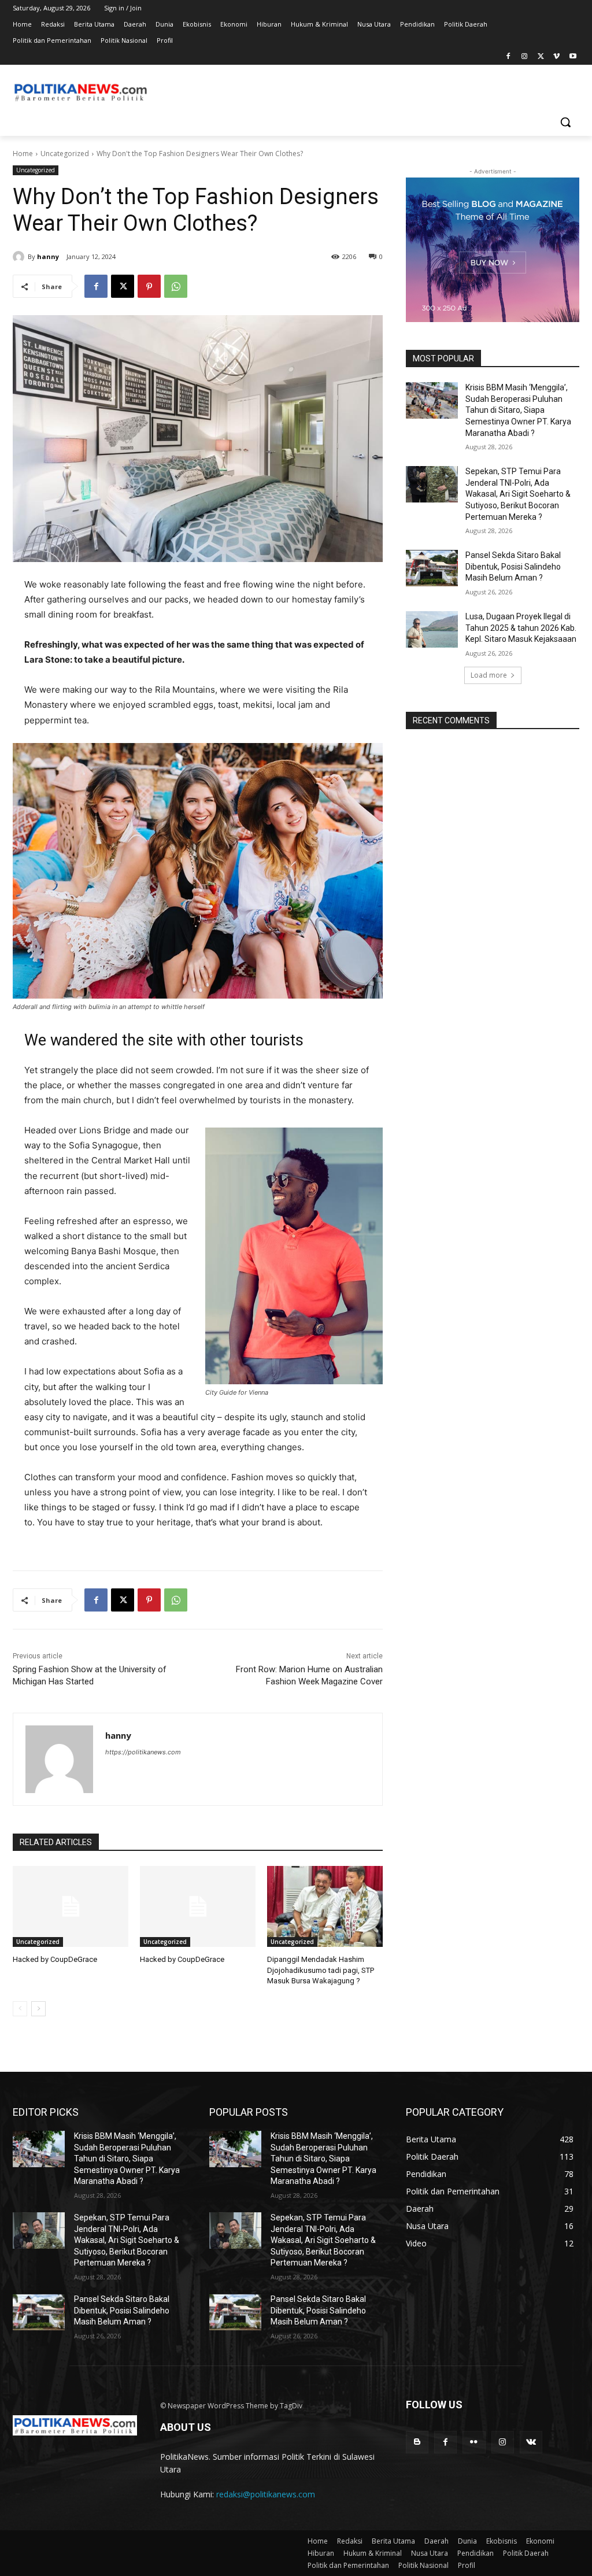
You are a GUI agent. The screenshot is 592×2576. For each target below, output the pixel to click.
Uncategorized (65, 154)
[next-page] (38, 2009)
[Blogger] (417, 2442)
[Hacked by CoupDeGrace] (71, 1906)
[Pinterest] (149, 286)
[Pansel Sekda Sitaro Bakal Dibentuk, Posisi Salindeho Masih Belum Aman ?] (432, 568)
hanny (48, 256)
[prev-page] (20, 2009)
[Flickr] (474, 2442)
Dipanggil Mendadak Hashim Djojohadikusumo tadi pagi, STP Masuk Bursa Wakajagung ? (321, 1970)
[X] (541, 57)
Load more (489, 675)
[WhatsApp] (176, 286)
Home (23, 154)
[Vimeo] (556, 57)
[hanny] (20, 257)
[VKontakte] (531, 2442)
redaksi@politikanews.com (266, 2494)
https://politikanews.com (143, 1752)
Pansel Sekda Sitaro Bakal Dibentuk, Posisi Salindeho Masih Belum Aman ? (513, 566)
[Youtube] (573, 57)
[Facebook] (508, 57)
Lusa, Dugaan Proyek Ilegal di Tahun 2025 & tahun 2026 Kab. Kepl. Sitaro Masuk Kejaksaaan (521, 628)
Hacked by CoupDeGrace (55, 1959)
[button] (565, 122)
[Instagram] (525, 57)
